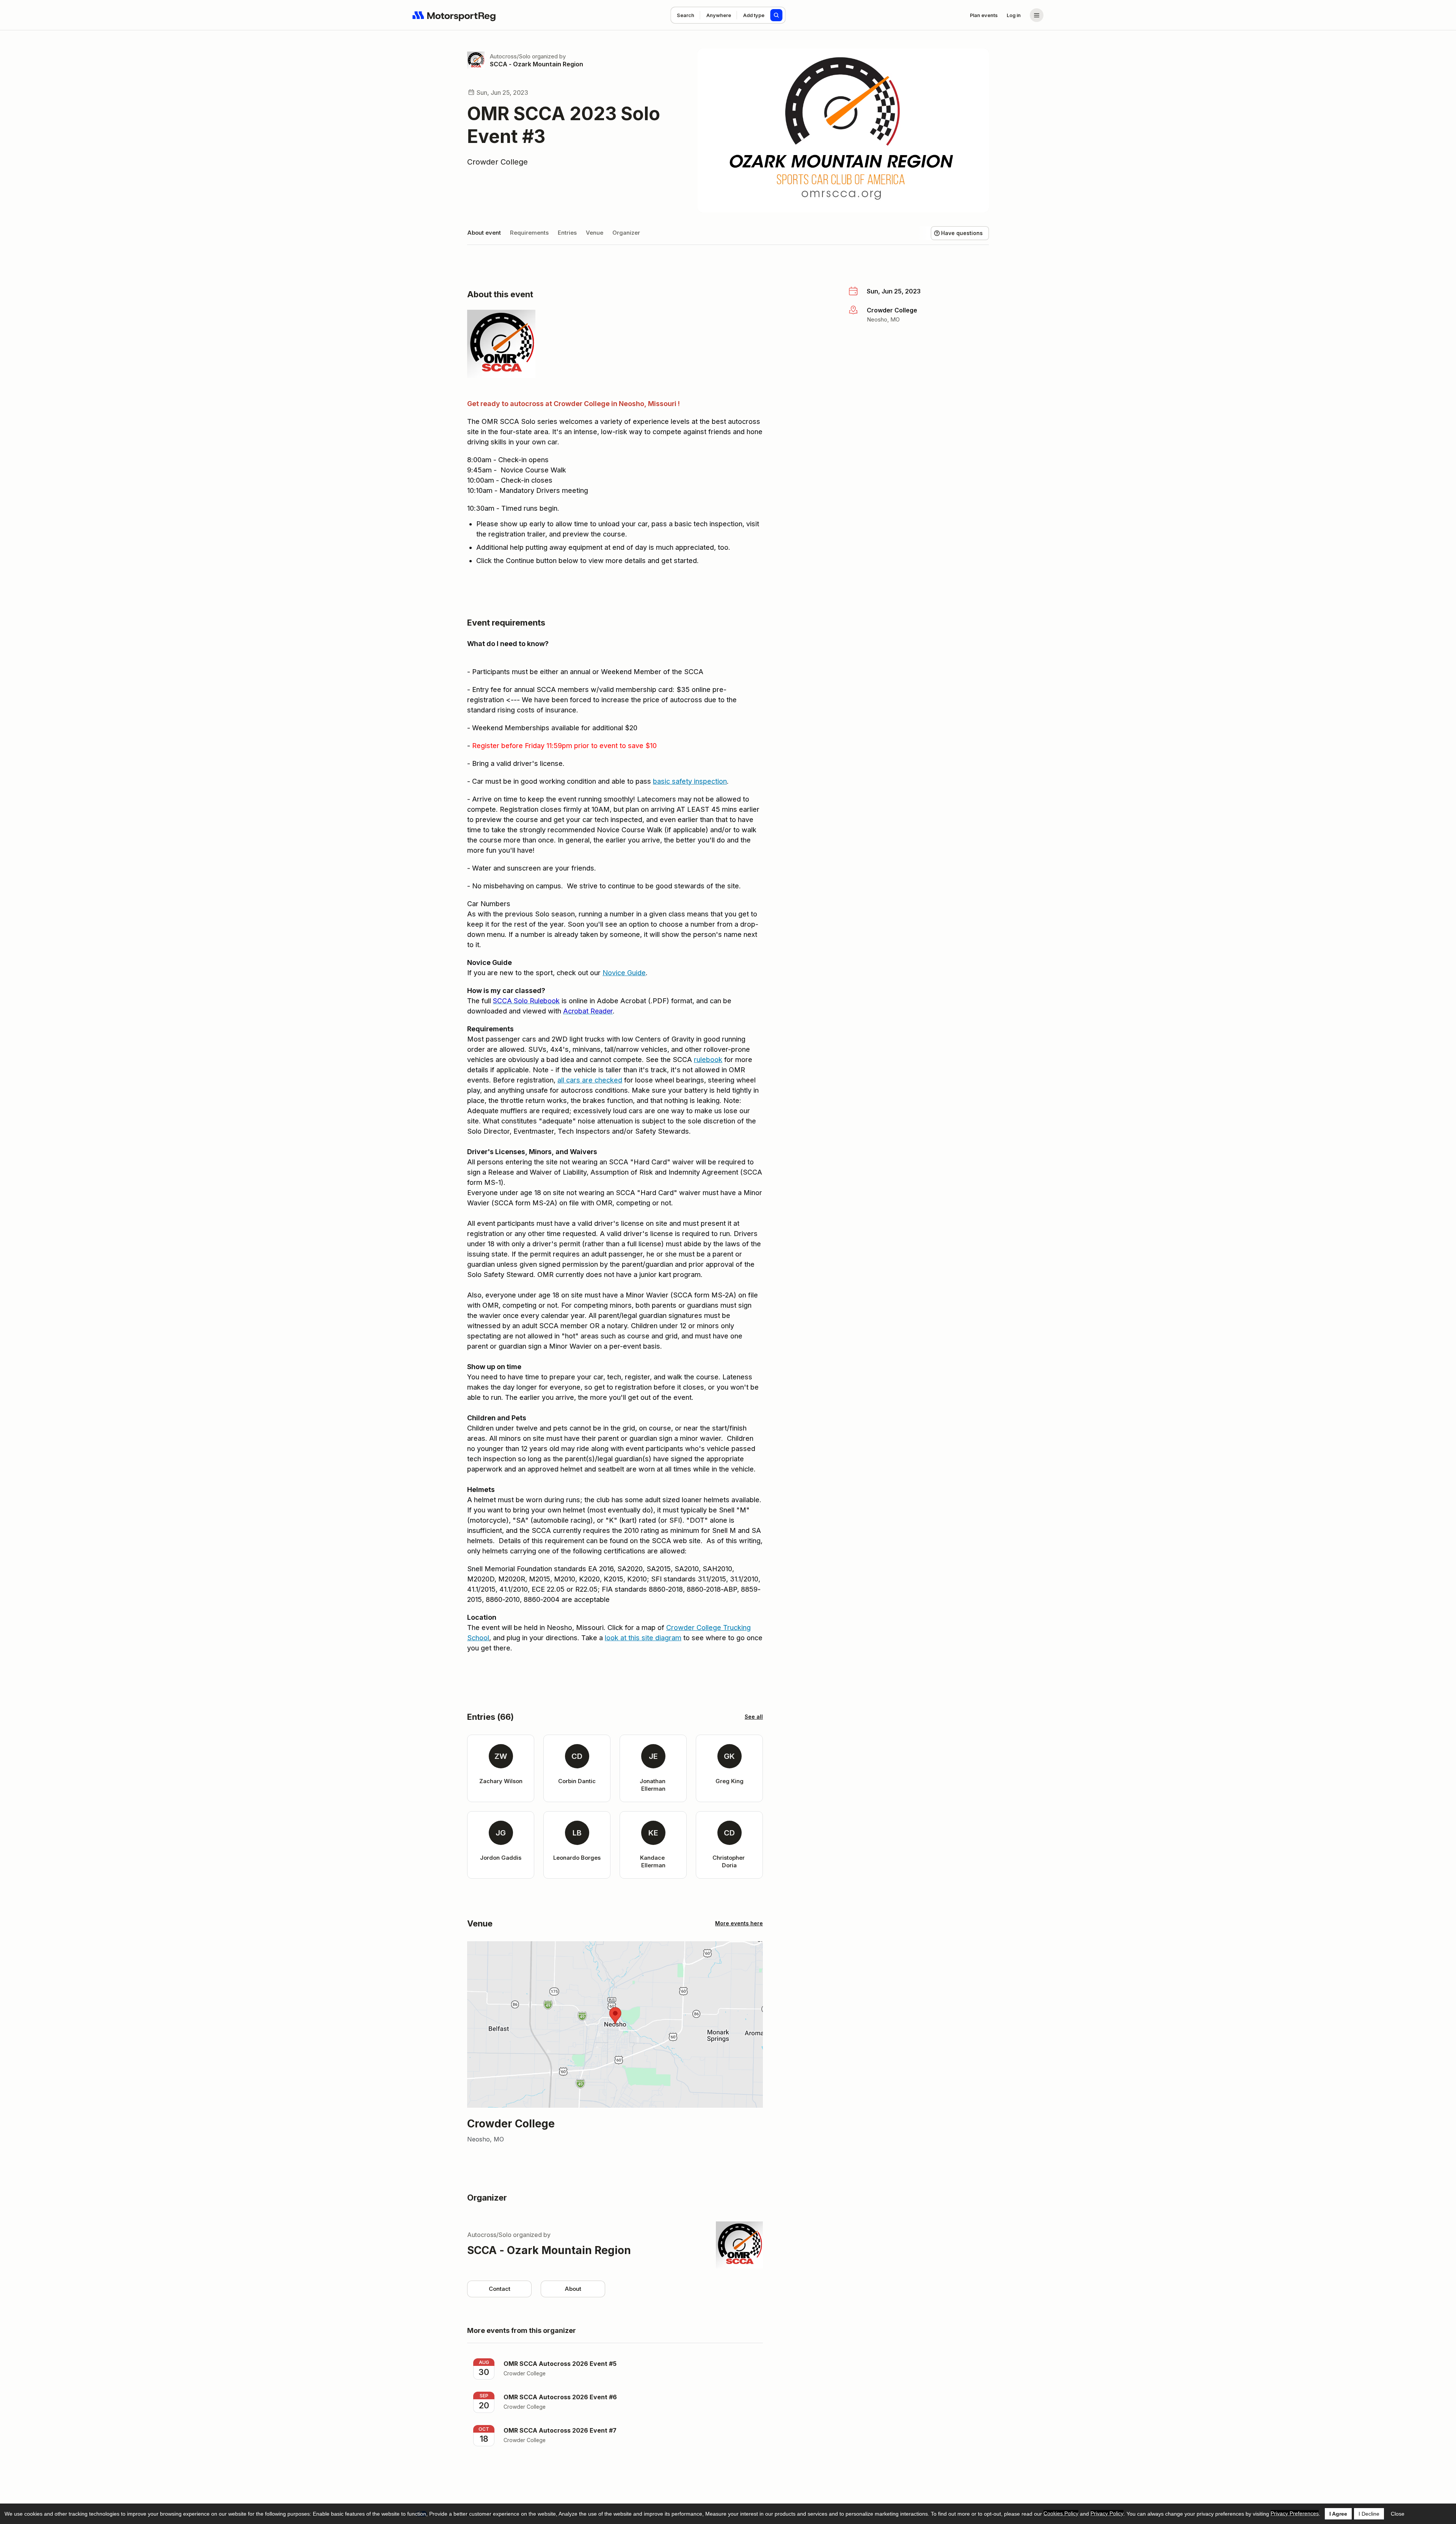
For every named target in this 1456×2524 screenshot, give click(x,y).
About (573, 2289)
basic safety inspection (690, 781)
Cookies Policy (1061, 2513)
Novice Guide (624, 973)
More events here (739, 1923)
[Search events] (777, 15)
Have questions (962, 233)
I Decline (1369, 2514)
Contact (500, 2289)
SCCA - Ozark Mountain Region (537, 64)
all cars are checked (590, 1080)
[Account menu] (1037, 15)
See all (754, 1717)
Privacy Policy (1107, 2513)
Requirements (529, 233)
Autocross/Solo (510, 56)
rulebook (708, 1060)
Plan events (984, 15)
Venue (595, 233)
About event (484, 233)
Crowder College (497, 162)
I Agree (1338, 2514)
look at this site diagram (643, 1638)
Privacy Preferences (1295, 2513)
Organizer (626, 233)
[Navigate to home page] (454, 15)
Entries (567, 233)
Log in (1014, 15)
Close (1398, 2514)
